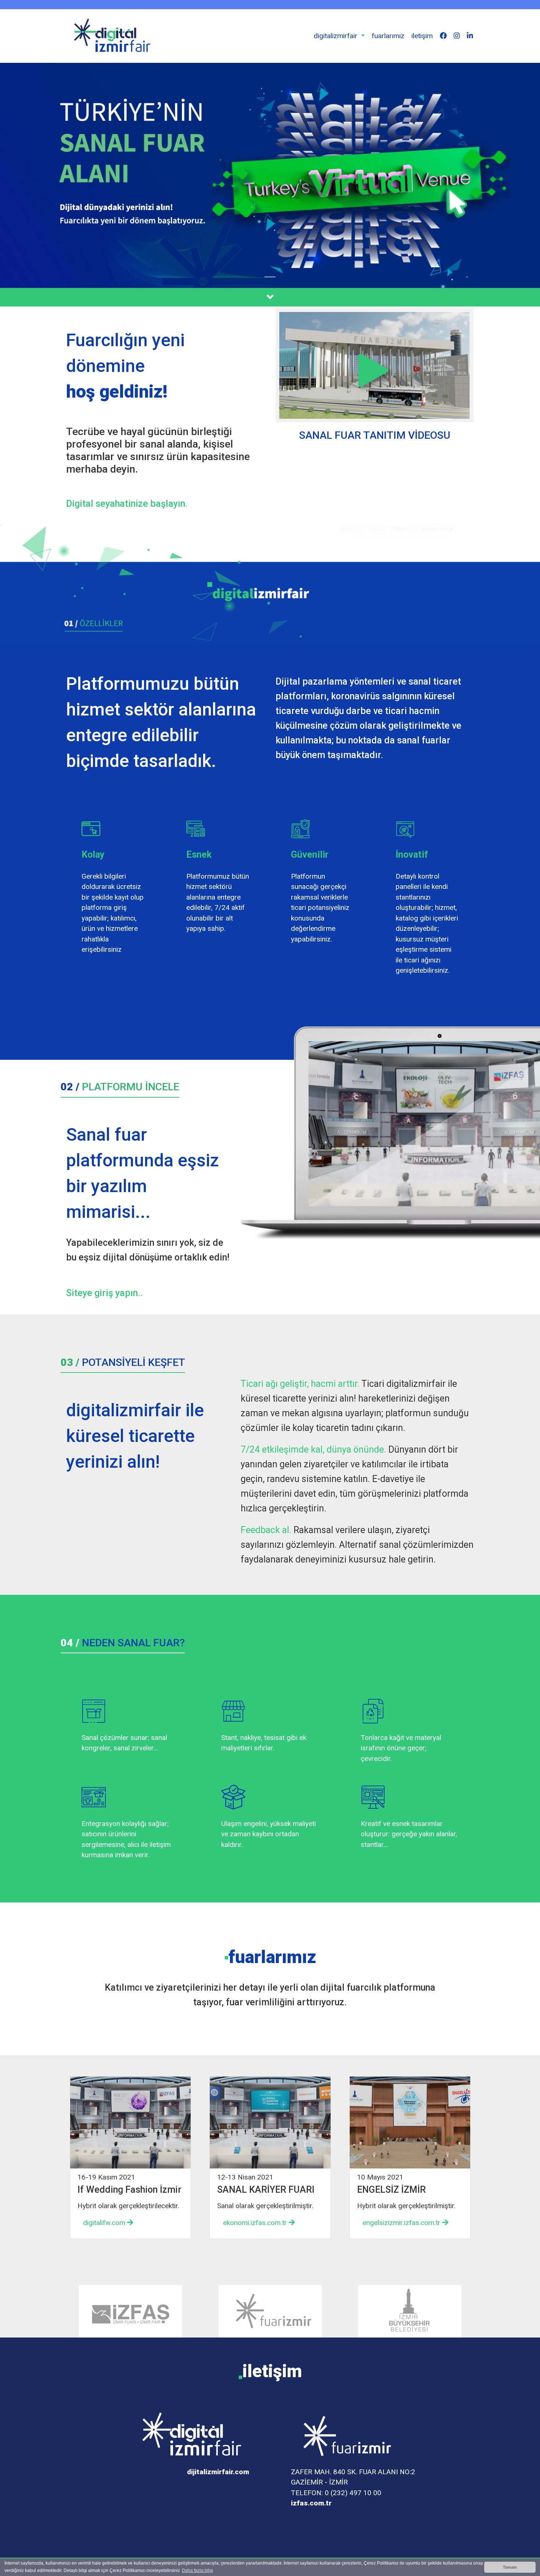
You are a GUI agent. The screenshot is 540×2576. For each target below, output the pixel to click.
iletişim (422, 36)
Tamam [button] (510, 2567)
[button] (339, 36)
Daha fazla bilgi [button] (197, 2570)
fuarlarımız (388, 36)
